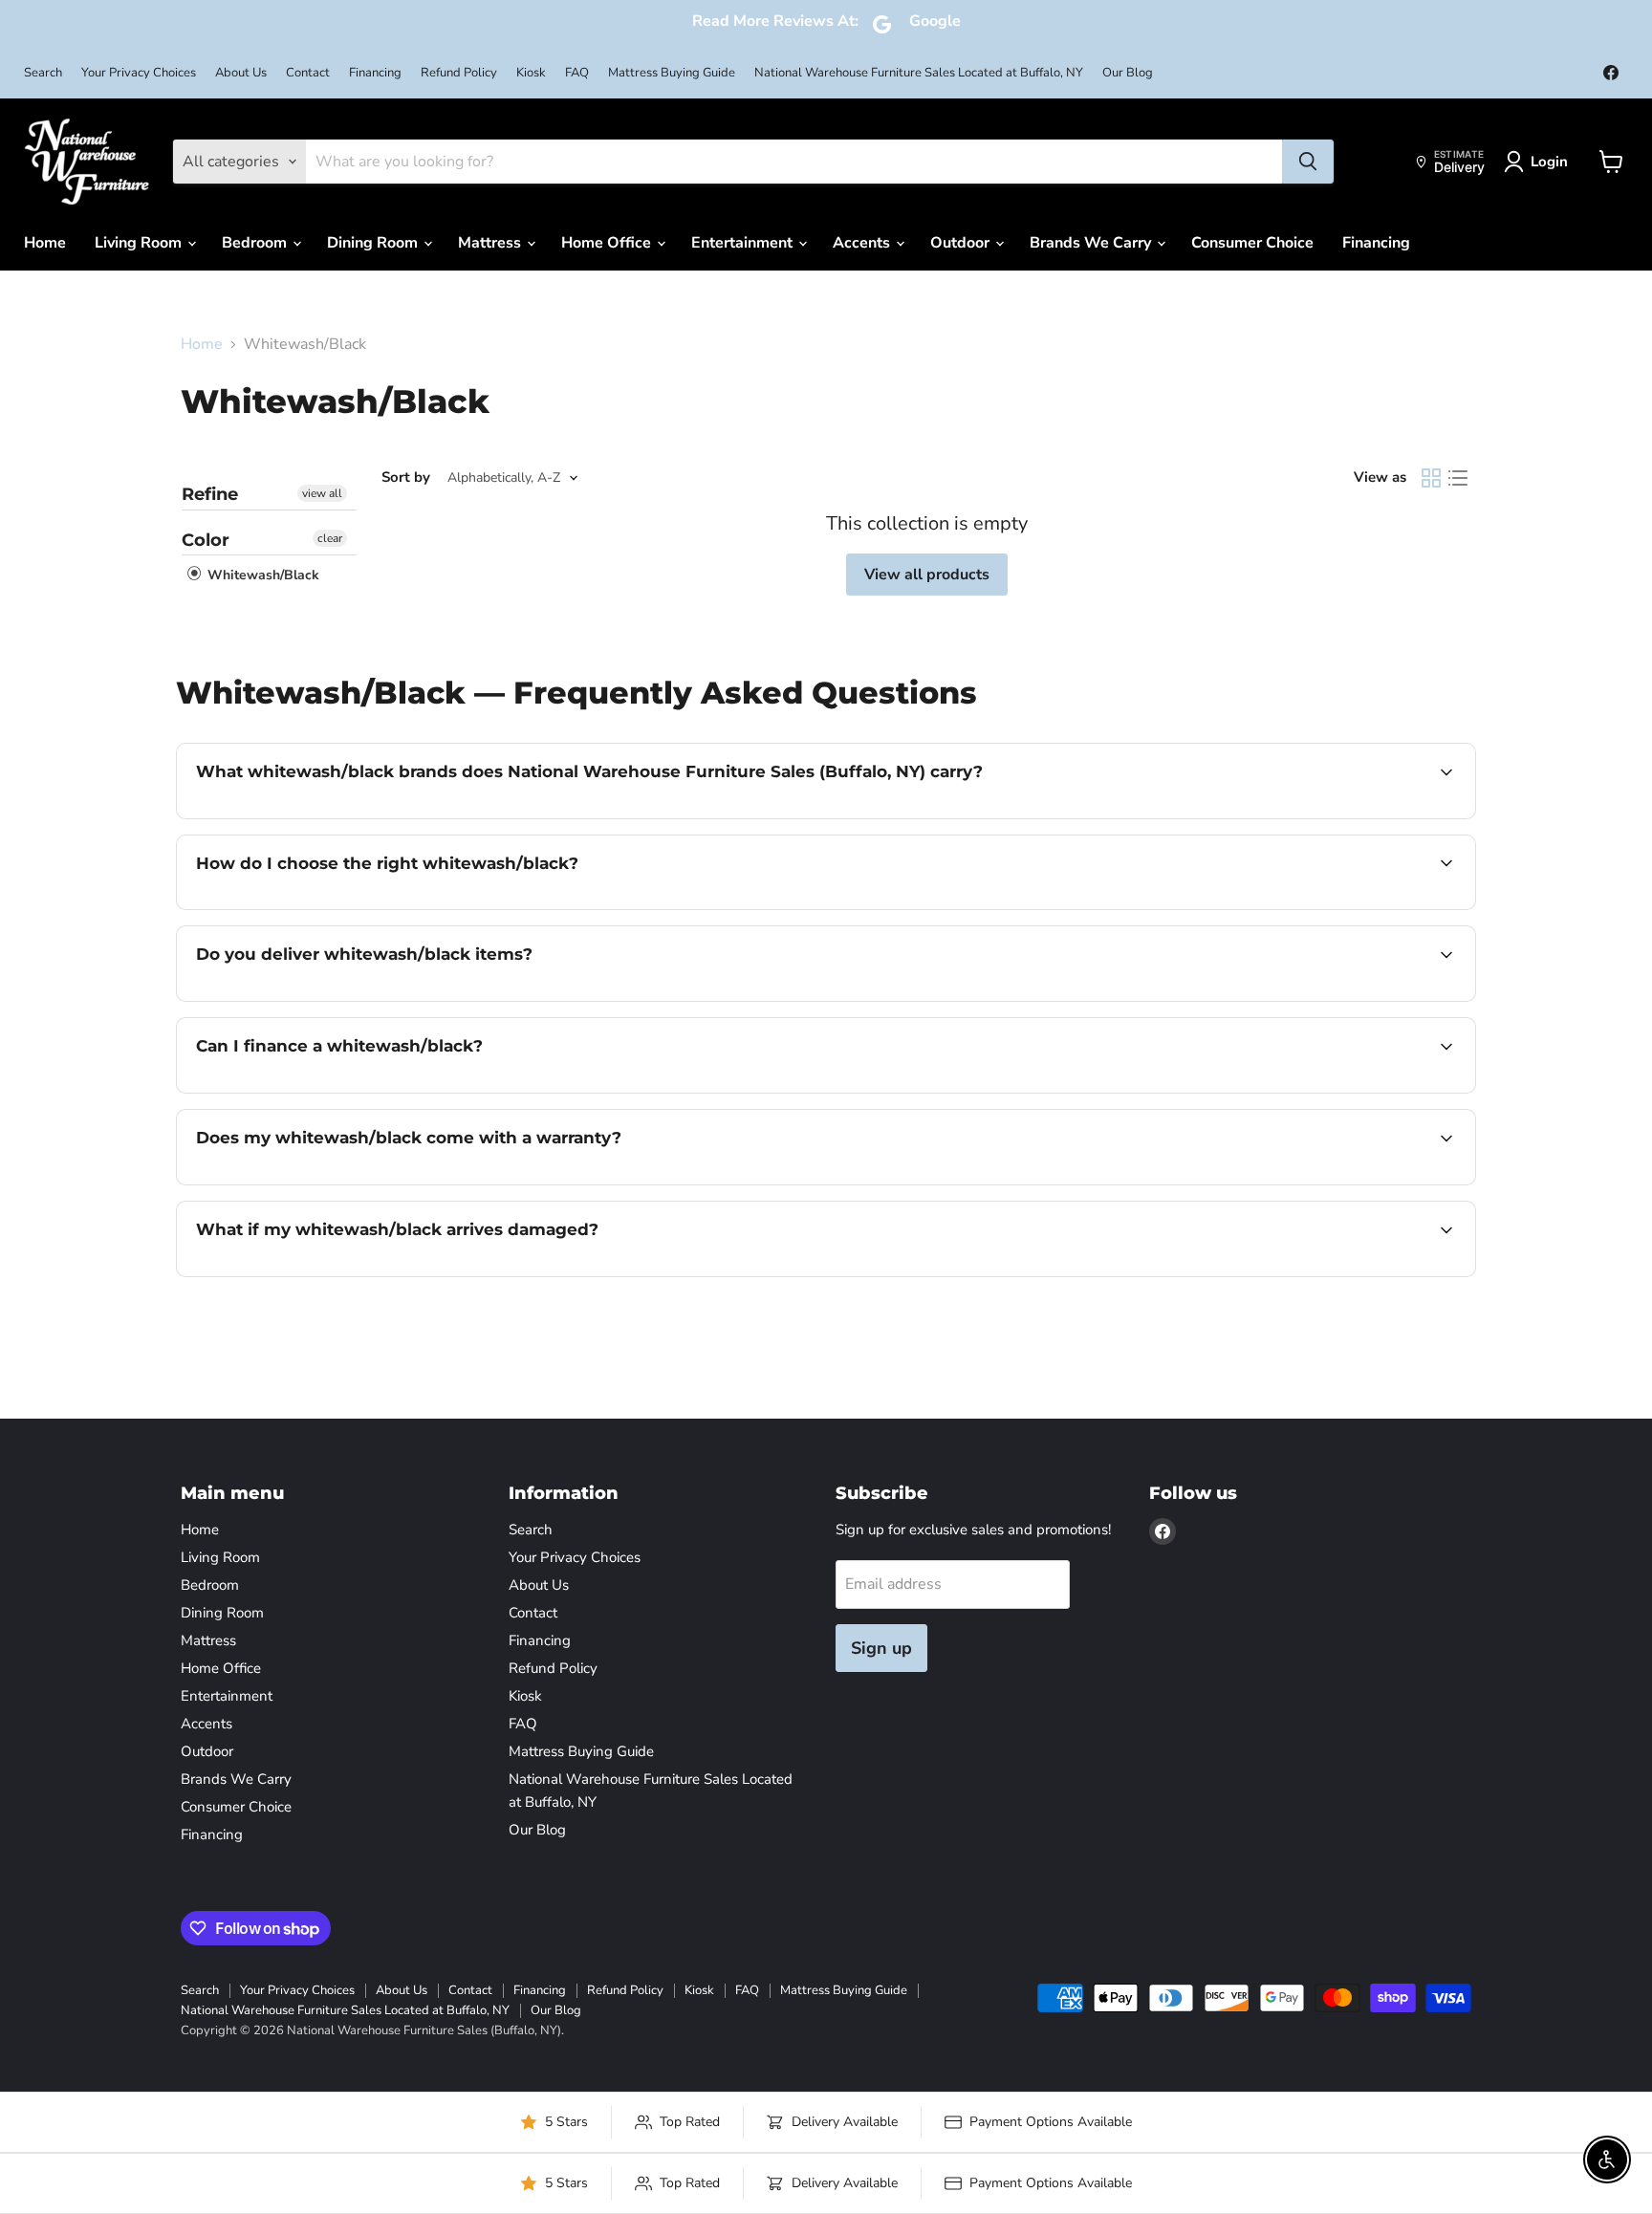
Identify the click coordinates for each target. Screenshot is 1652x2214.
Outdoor (962, 243)
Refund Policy (459, 73)
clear (330, 538)
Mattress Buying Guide (672, 73)
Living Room (140, 243)
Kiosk (531, 73)
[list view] (1458, 478)
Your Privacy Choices (139, 73)
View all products (927, 575)
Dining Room (374, 243)
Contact (308, 73)
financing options (352, 1091)
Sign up (881, 1648)
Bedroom (256, 243)
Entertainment (744, 243)
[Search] (1308, 162)
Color (206, 540)
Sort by (406, 478)
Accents (863, 243)
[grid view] (1431, 478)
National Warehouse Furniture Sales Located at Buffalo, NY (919, 73)
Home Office (608, 243)
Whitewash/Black (261, 575)
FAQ (577, 73)
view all (322, 493)
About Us (241, 73)
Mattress (491, 243)
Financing (375, 73)
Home (45, 243)
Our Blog (1128, 73)
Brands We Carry (1092, 243)
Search (43, 73)
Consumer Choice (1252, 243)
